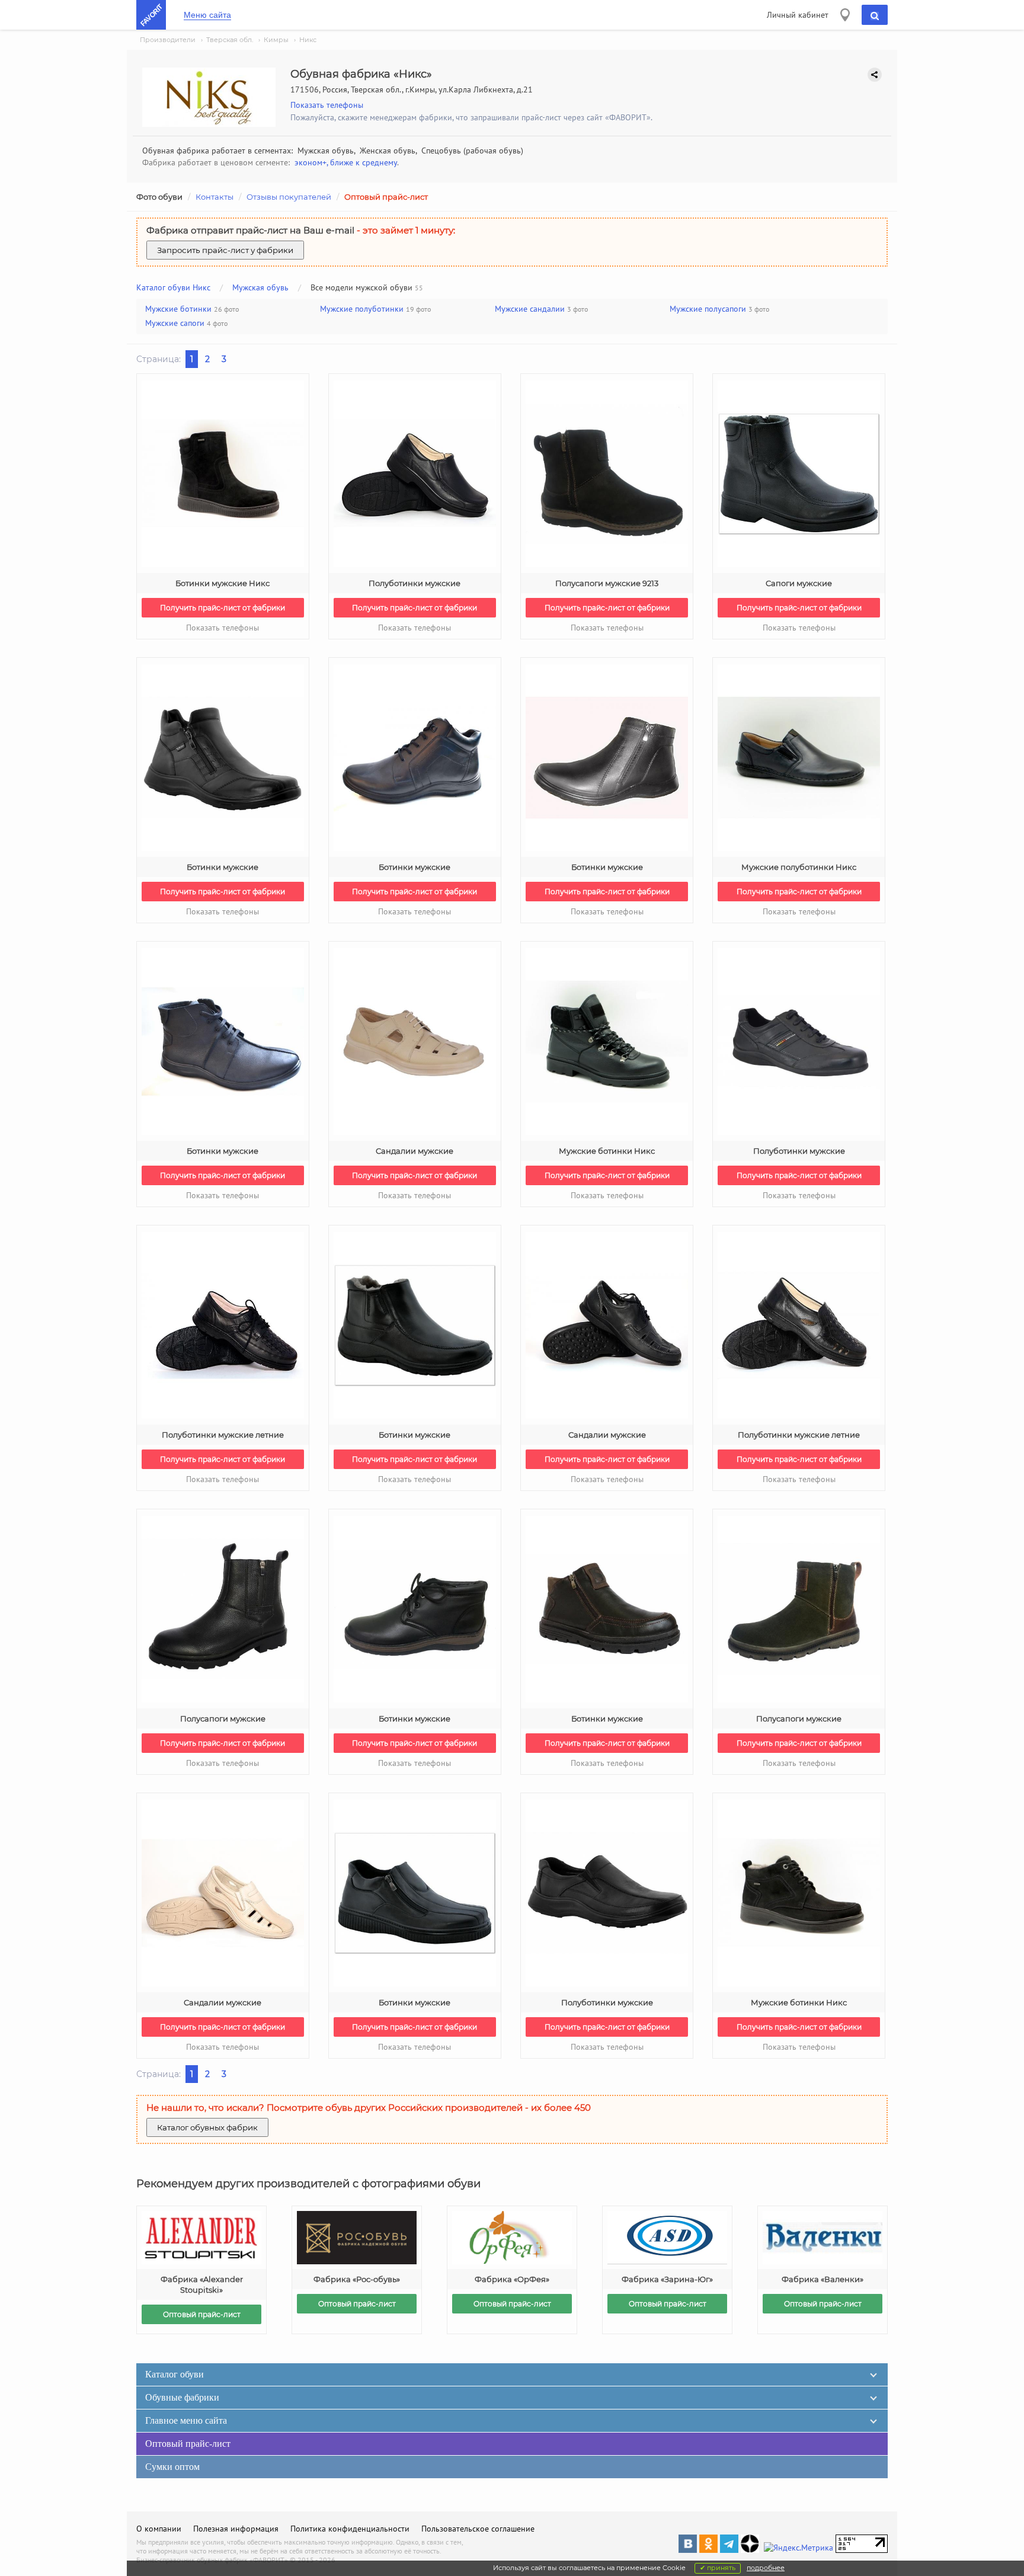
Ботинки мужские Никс (223, 583)
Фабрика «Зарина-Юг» (667, 2279)
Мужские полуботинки (362, 309)
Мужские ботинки (178, 309)
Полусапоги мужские (223, 1719)
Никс (308, 40)
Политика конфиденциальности (350, 2529)
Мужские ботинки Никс (607, 1151)
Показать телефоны (327, 105)
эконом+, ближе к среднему (346, 162)
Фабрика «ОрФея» (512, 2279)
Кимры (276, 40)
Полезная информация (236, 2529)
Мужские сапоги (175, 323)
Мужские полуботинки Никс (799, 867)
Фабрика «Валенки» (823, 2279)
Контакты (215, 197)
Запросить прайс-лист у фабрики (225, 250)
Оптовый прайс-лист (386, 197)
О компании (159, 2529)
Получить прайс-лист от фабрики (223, 608)
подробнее (766, 2568)
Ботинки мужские (223, 867)
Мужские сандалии (530, 309)
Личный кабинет (798, 15)
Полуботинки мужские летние (223, 1435)
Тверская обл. (230, 40)
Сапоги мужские (799, 583)
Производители (168, 40)
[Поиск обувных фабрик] (875, 15)
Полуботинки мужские (415, 583)
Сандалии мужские (415, 1151)
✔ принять (718, 2568)
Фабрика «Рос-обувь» (357, 2279)
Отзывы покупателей (289, 197)
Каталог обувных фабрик (207, 2127)
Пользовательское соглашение (478, 2529)
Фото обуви (159, 197)
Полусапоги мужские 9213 (607, 583)
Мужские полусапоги (708, 309)
